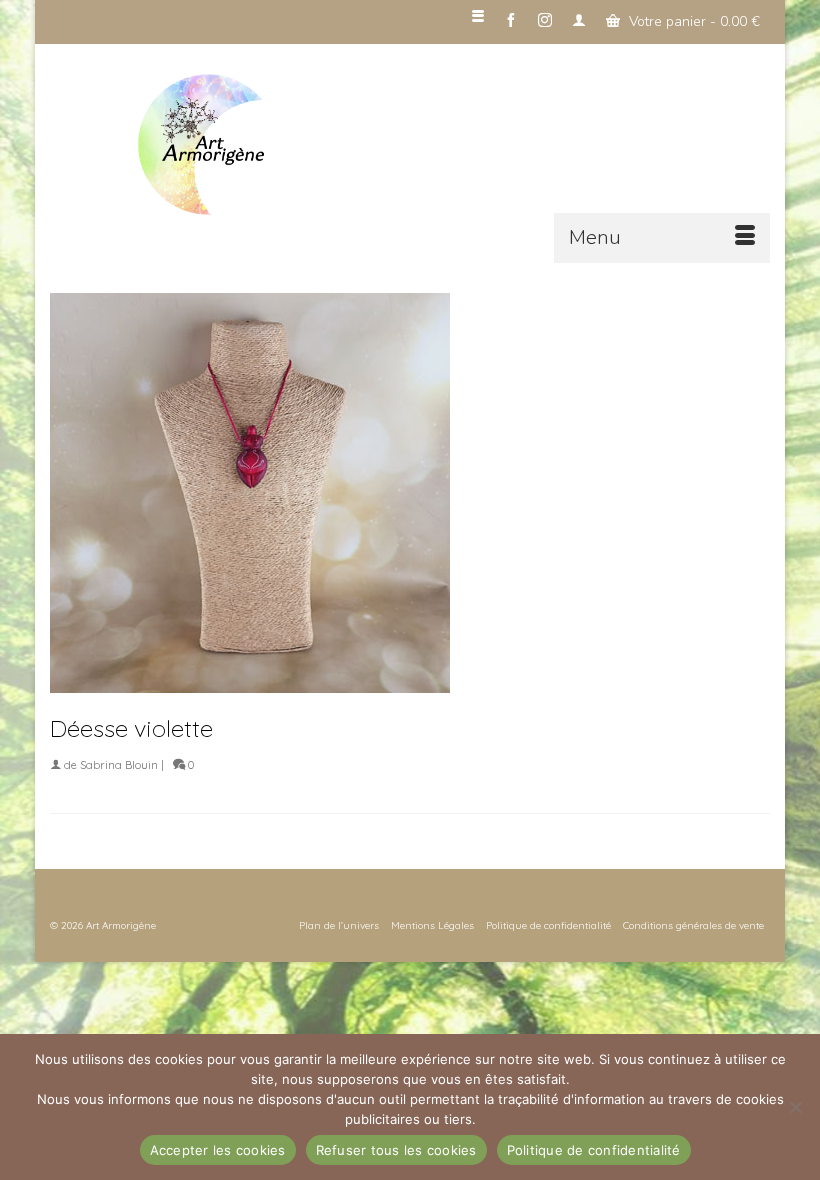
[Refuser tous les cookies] (795, 1107)
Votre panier (692, 21)
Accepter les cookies (218, 1150)
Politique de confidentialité (594, 1150)
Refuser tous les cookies (396, 1150)
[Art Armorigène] (450, 145)
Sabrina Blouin (119, 765)
